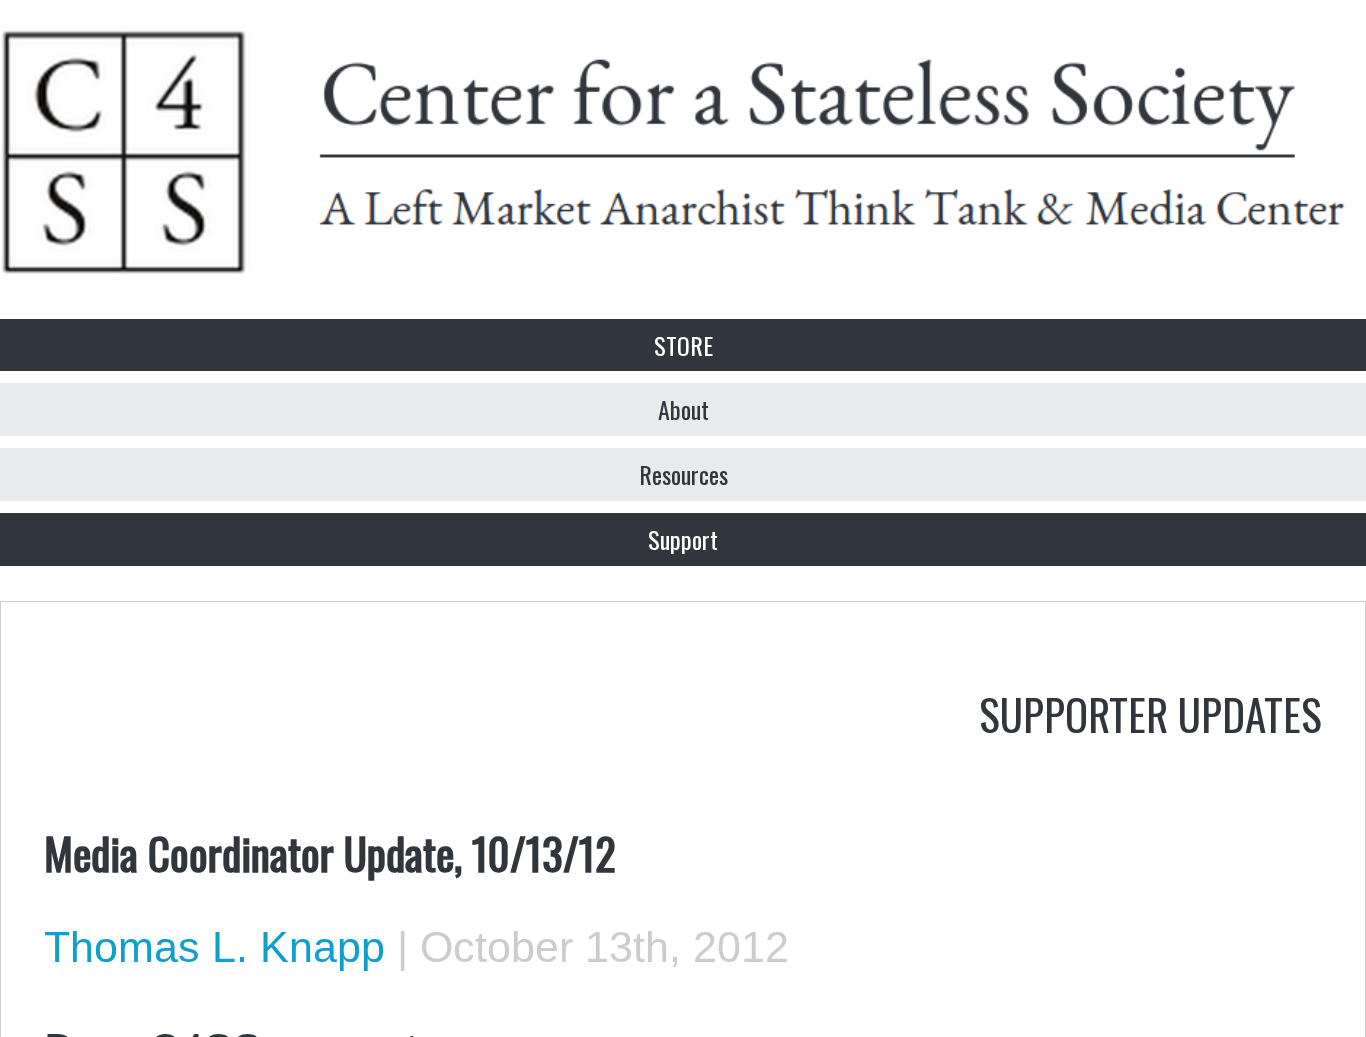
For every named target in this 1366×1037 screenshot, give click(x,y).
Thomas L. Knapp (214, 947)
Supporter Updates (1150, 713)
